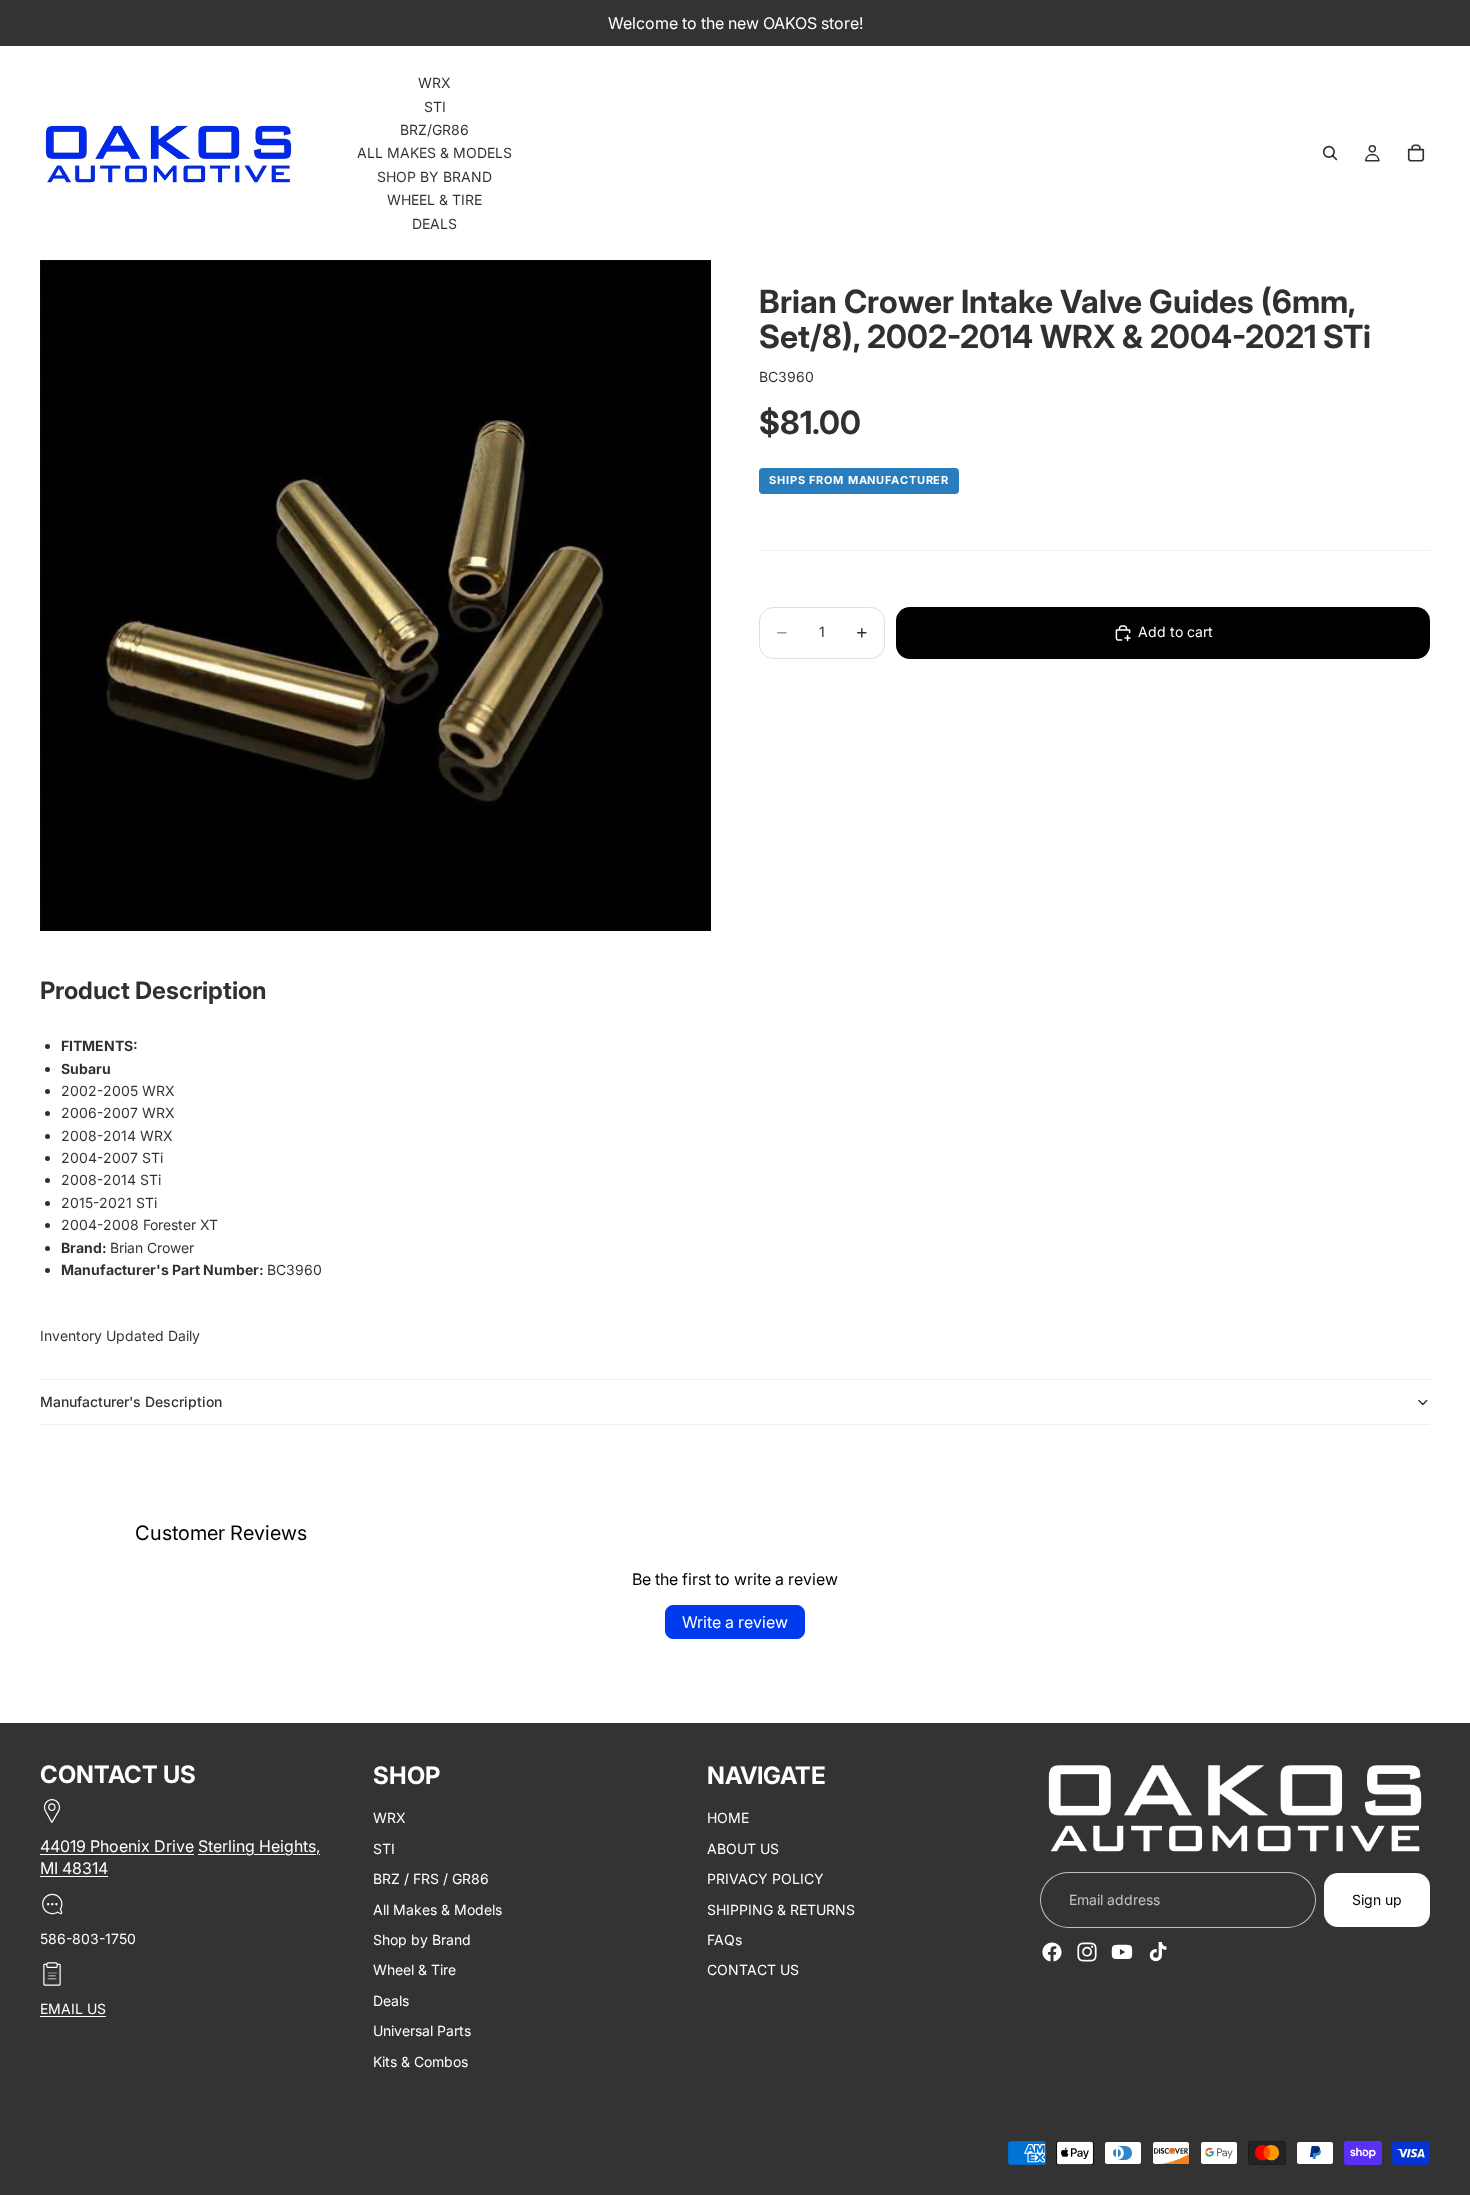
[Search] (1330, 153)
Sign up (1377, 1899)
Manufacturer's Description (131, 1401)
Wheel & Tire (414, 1970)
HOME (728, 1818)
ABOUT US (743, 1848)
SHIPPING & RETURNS (781, 1909)
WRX (389, 1818)
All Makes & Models (437, 1909)
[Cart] (1416, 153)
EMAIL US (73, 2009)
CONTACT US (753, 1970)
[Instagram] (1087, 1952)
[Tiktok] (1158, 1952)
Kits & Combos (420, 2061)
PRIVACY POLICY (765, 1879)
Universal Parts (422, 2031)
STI (384, 1848)
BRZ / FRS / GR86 (431, 1879)
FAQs (724, 1939)
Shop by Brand (422, 1939)
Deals (391, 2000)
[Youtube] (1122, 1952)
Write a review (735, 1622)
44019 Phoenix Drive (117, 1846)
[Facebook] (1052, 1952)
